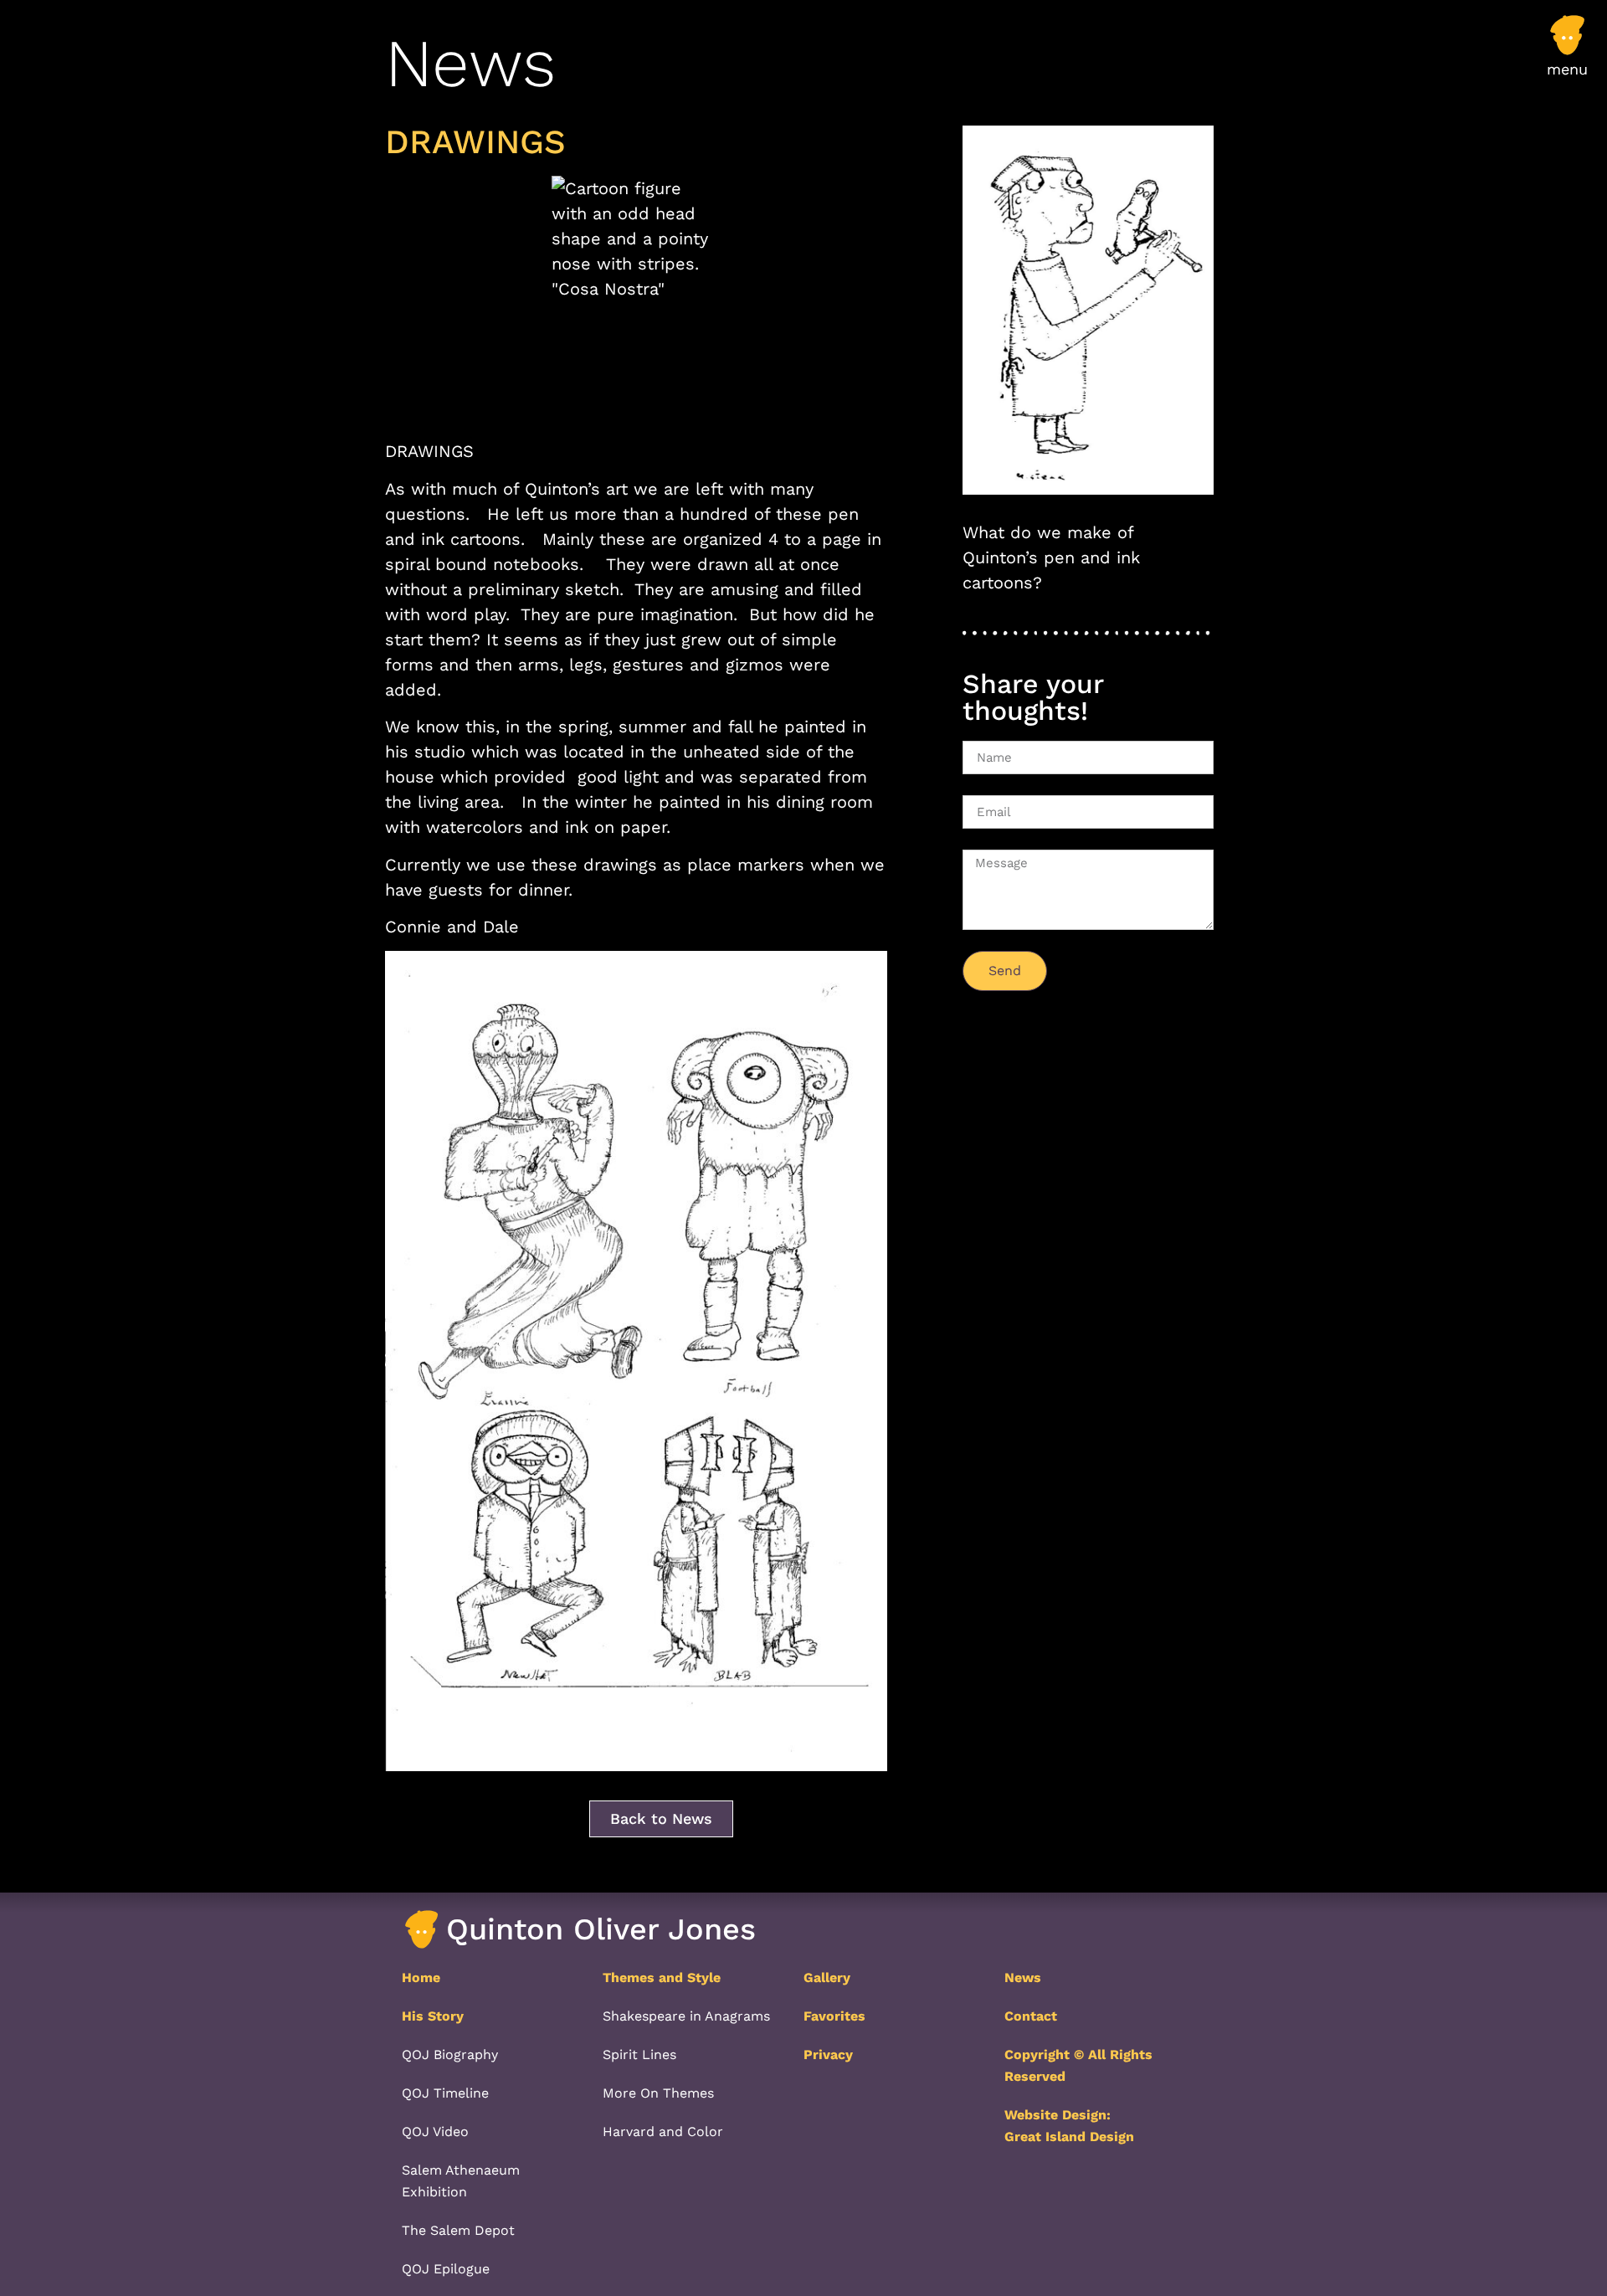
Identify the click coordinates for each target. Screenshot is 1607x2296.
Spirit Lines (639, 2055)
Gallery (827, 1978)
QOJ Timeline (445, 2093)
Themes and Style (662, 1978)
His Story (433, 2016)
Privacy (828, 2055)
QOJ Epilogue (446, 2269)
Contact (1031, 2016)
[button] (1567, 54)
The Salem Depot (458, 2230)
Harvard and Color (663, 2132)
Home (421, 1978)
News (1023, 1978)
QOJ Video (435, 2132)
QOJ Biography (450, 2055)
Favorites (834, 2016)
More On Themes (658, 2093)
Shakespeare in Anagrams (686, 2016)
